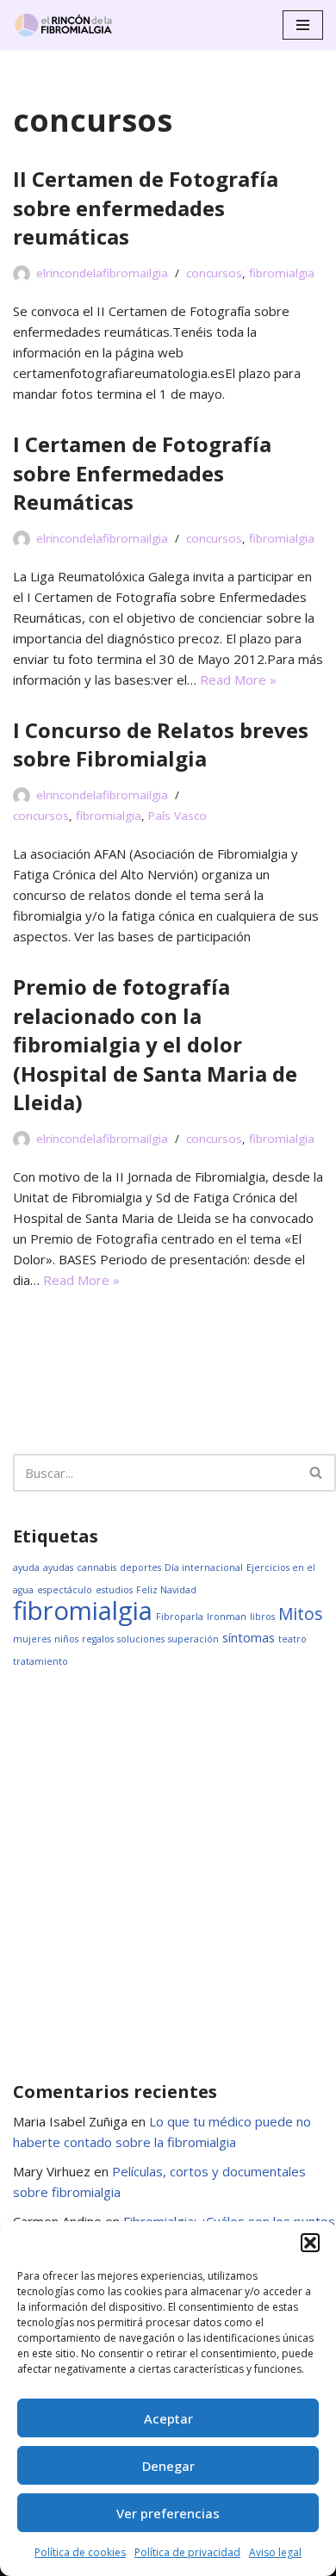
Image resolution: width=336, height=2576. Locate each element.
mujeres (32, 1639)
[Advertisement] (168, 1874)
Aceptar (168, 2418)
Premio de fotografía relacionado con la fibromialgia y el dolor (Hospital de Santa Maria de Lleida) (155, 1044)
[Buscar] (317, 1473)
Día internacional (204, 1567)
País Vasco (177, 816)
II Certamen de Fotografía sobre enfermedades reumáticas (146, 208)
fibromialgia (282, 273)
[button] (310, 2243)
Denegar (168, 2466)
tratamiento (40, 1661)
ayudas (58, 1567)
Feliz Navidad (166, 1590)
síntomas (249, 1638)
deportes (140, 1567)
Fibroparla (180, 1617)
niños (66, 1639)
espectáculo (65, 1590)
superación (193, 1639)
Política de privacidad (187, 2552)
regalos (98, 1639)
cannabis (96, 1567)
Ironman (227, 1617)
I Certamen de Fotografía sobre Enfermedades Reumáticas (142, 473)
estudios (114, 1590)
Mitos (300, 1614)
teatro (292, 1639)
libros (262, 1617)
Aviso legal (275, 2552)
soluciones (141, 1639)
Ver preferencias (168, 2513)
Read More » (238, 680)
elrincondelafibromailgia (102, 273)
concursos (214, 273)
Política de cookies (80, 2552)
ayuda (26, 1567)
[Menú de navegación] (303, 25)
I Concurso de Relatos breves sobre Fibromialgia (161, 745)
